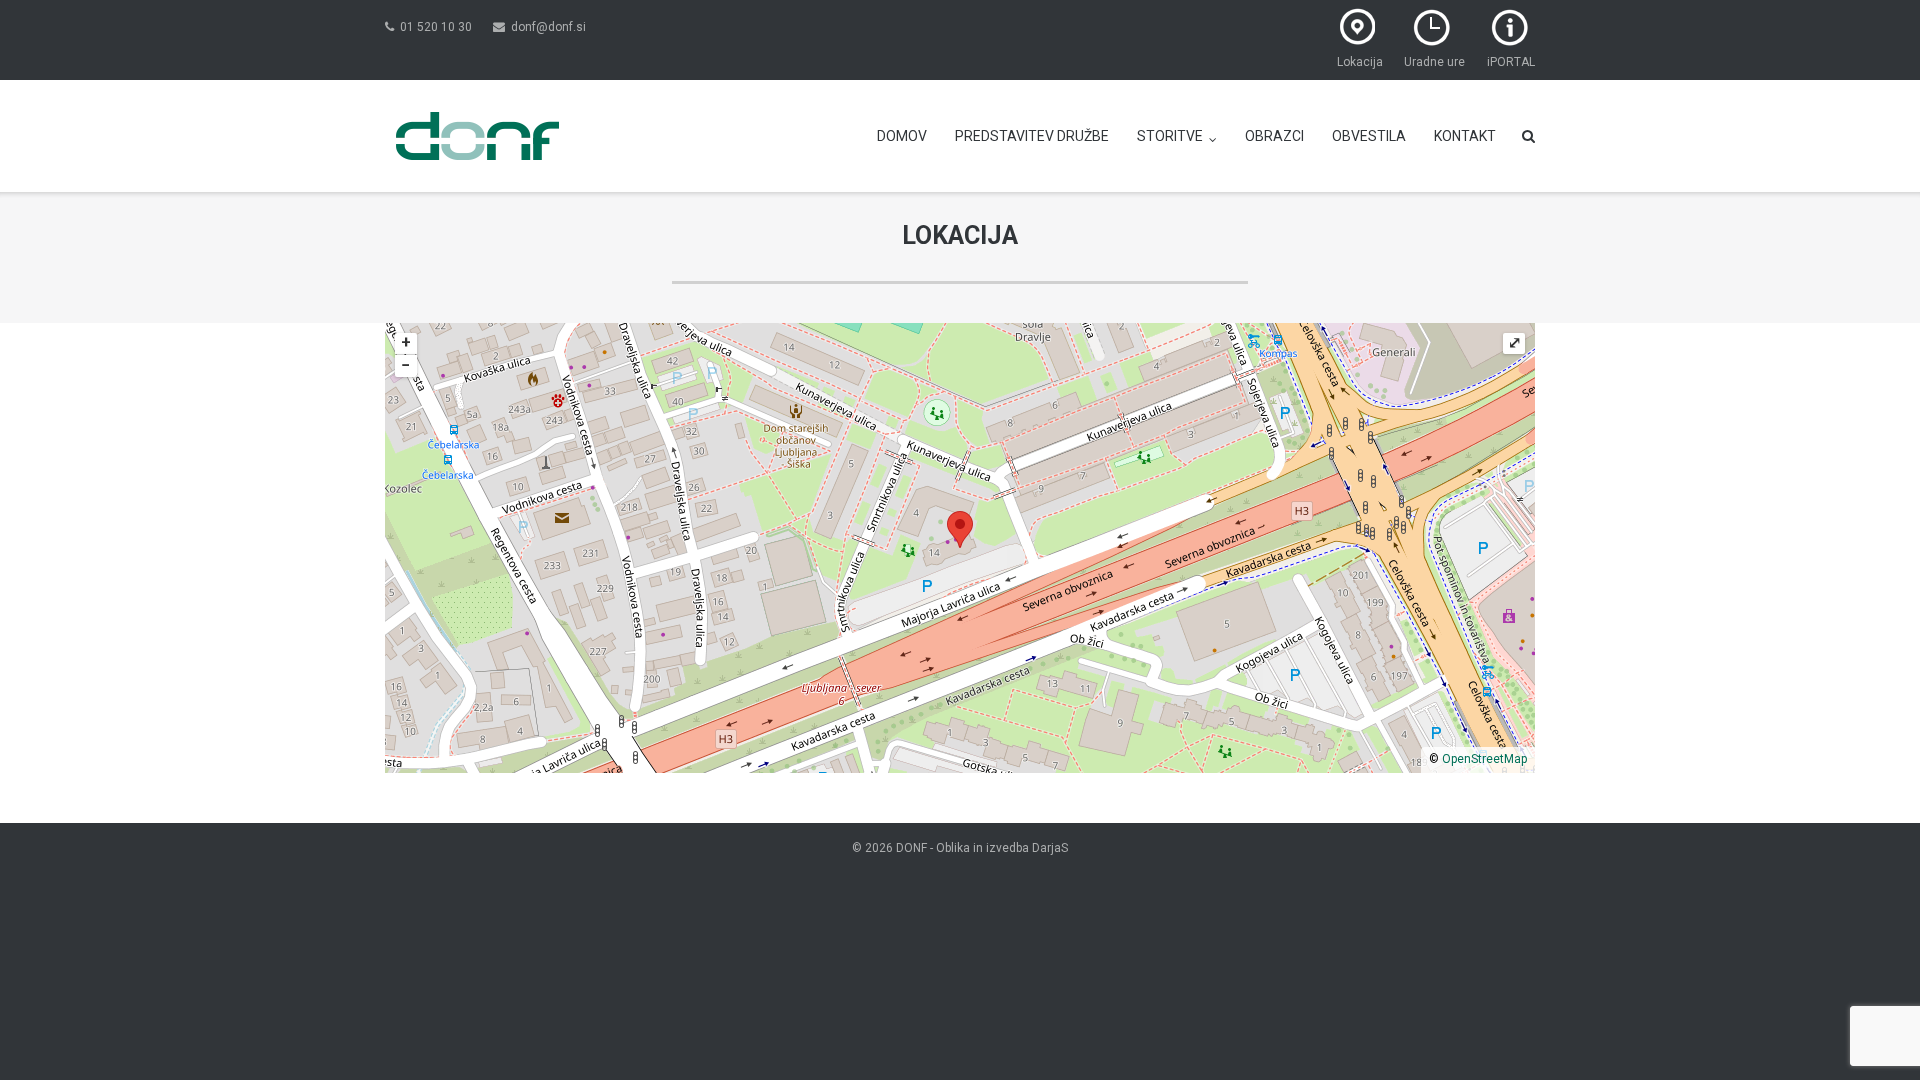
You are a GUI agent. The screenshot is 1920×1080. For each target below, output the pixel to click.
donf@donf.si (548, 27)
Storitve (1170, 136)
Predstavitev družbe (1032, 136)
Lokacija (1360, 62)
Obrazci (1274, 136)
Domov (902, 136)
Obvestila (1369, 136)
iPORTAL (1511, 62)
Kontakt (1465, 136)
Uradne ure (1434, 62)
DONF (911, 848)
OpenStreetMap (1484, 759)
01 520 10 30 (436, 27)
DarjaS (1050, 848)
